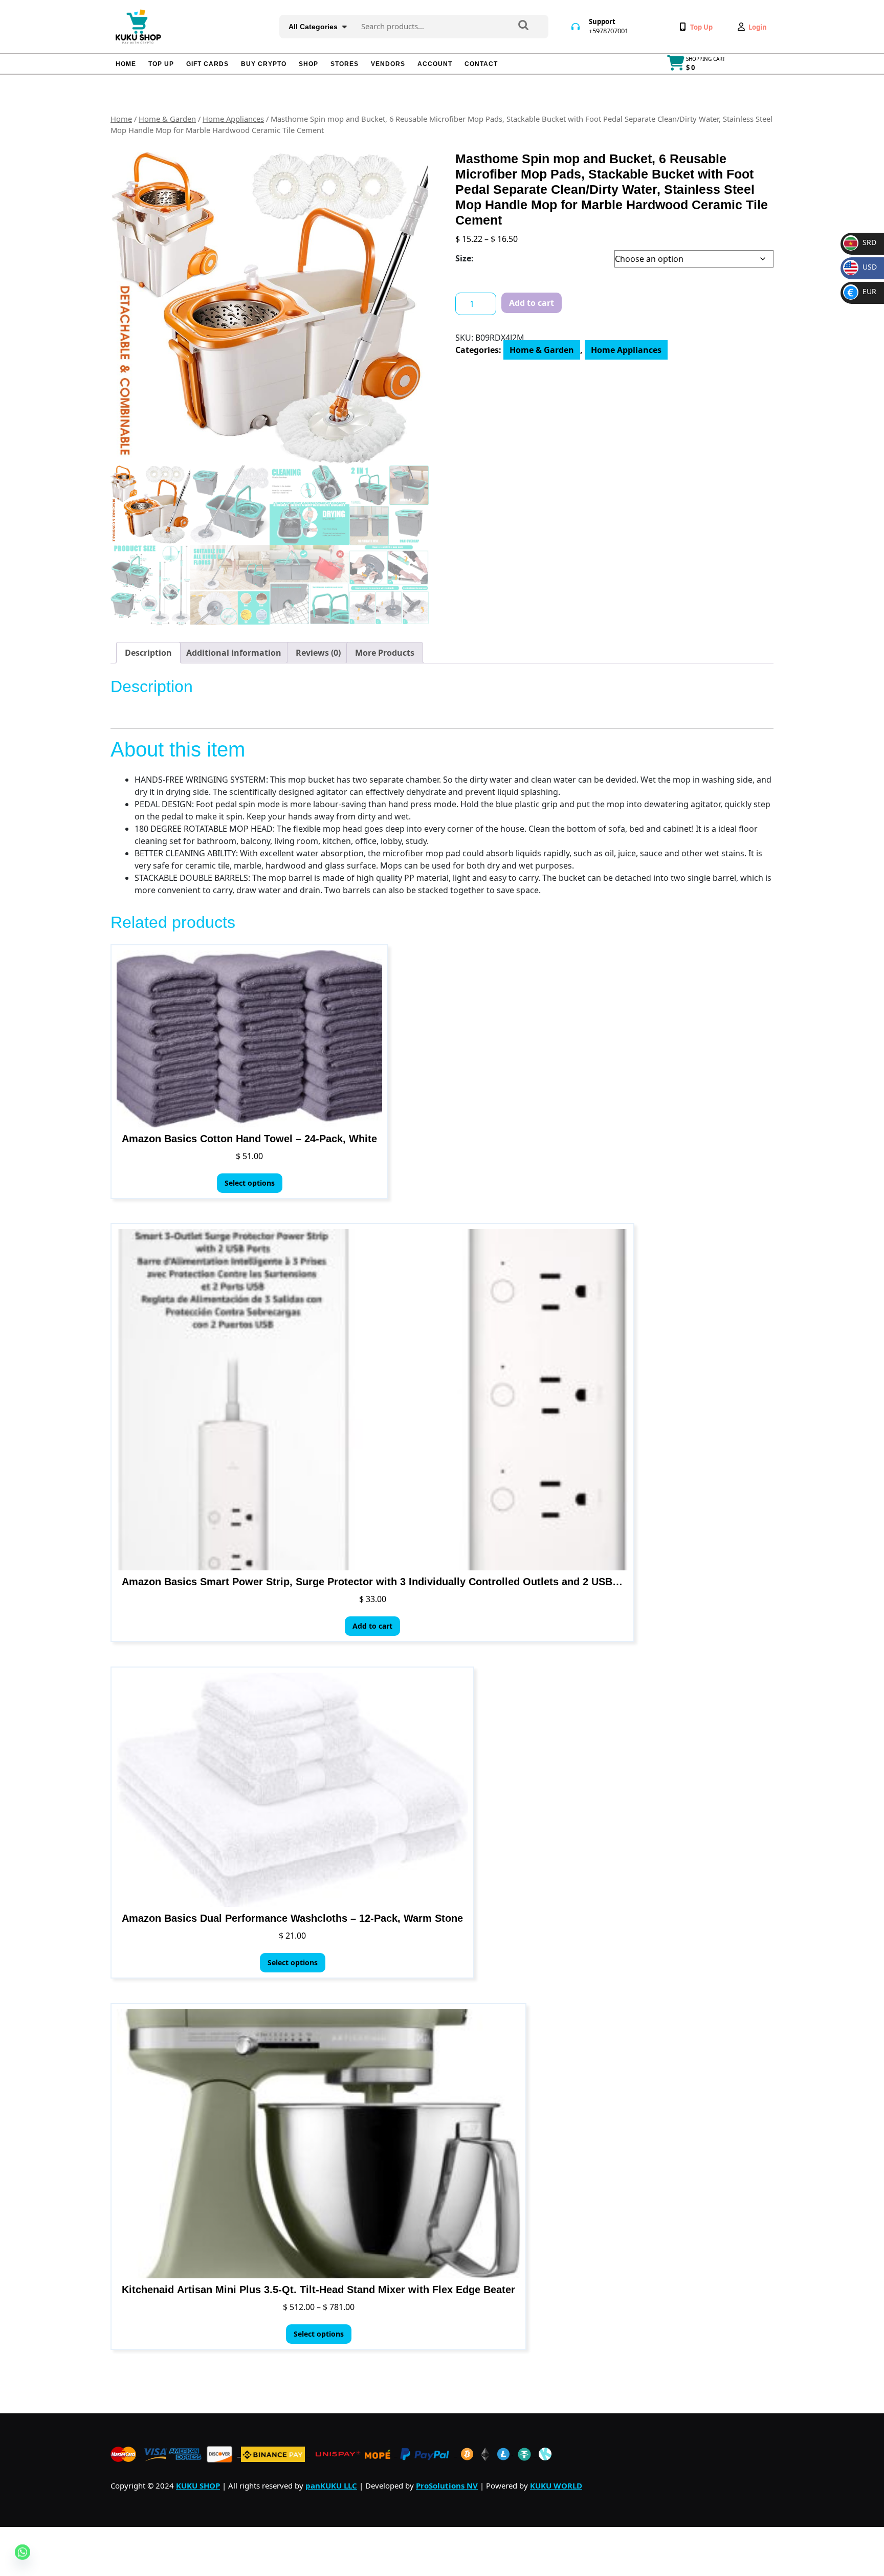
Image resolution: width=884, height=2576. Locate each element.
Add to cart (532, 303)
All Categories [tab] (313, 27)
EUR (862, 291)
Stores (345, 64)
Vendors (388, 64)
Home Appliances (233, 119)
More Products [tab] (385, 653)
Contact (481, 64)
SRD (861, 242)
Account (435, 64)
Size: (465, 258)
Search (523, 26)
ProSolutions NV (447, 2485)
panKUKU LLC (331, 2485)
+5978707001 (609, 31)
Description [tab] (148, 653)
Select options (250, 1183)
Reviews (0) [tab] (318, 653)
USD (862, 267)
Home (126, 64)
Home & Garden (167, 119)
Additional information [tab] (234, 653)
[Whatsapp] (23, 2556)
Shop (308, 64)
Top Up (161, 64)
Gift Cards (207, 64)
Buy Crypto (264, 64)
